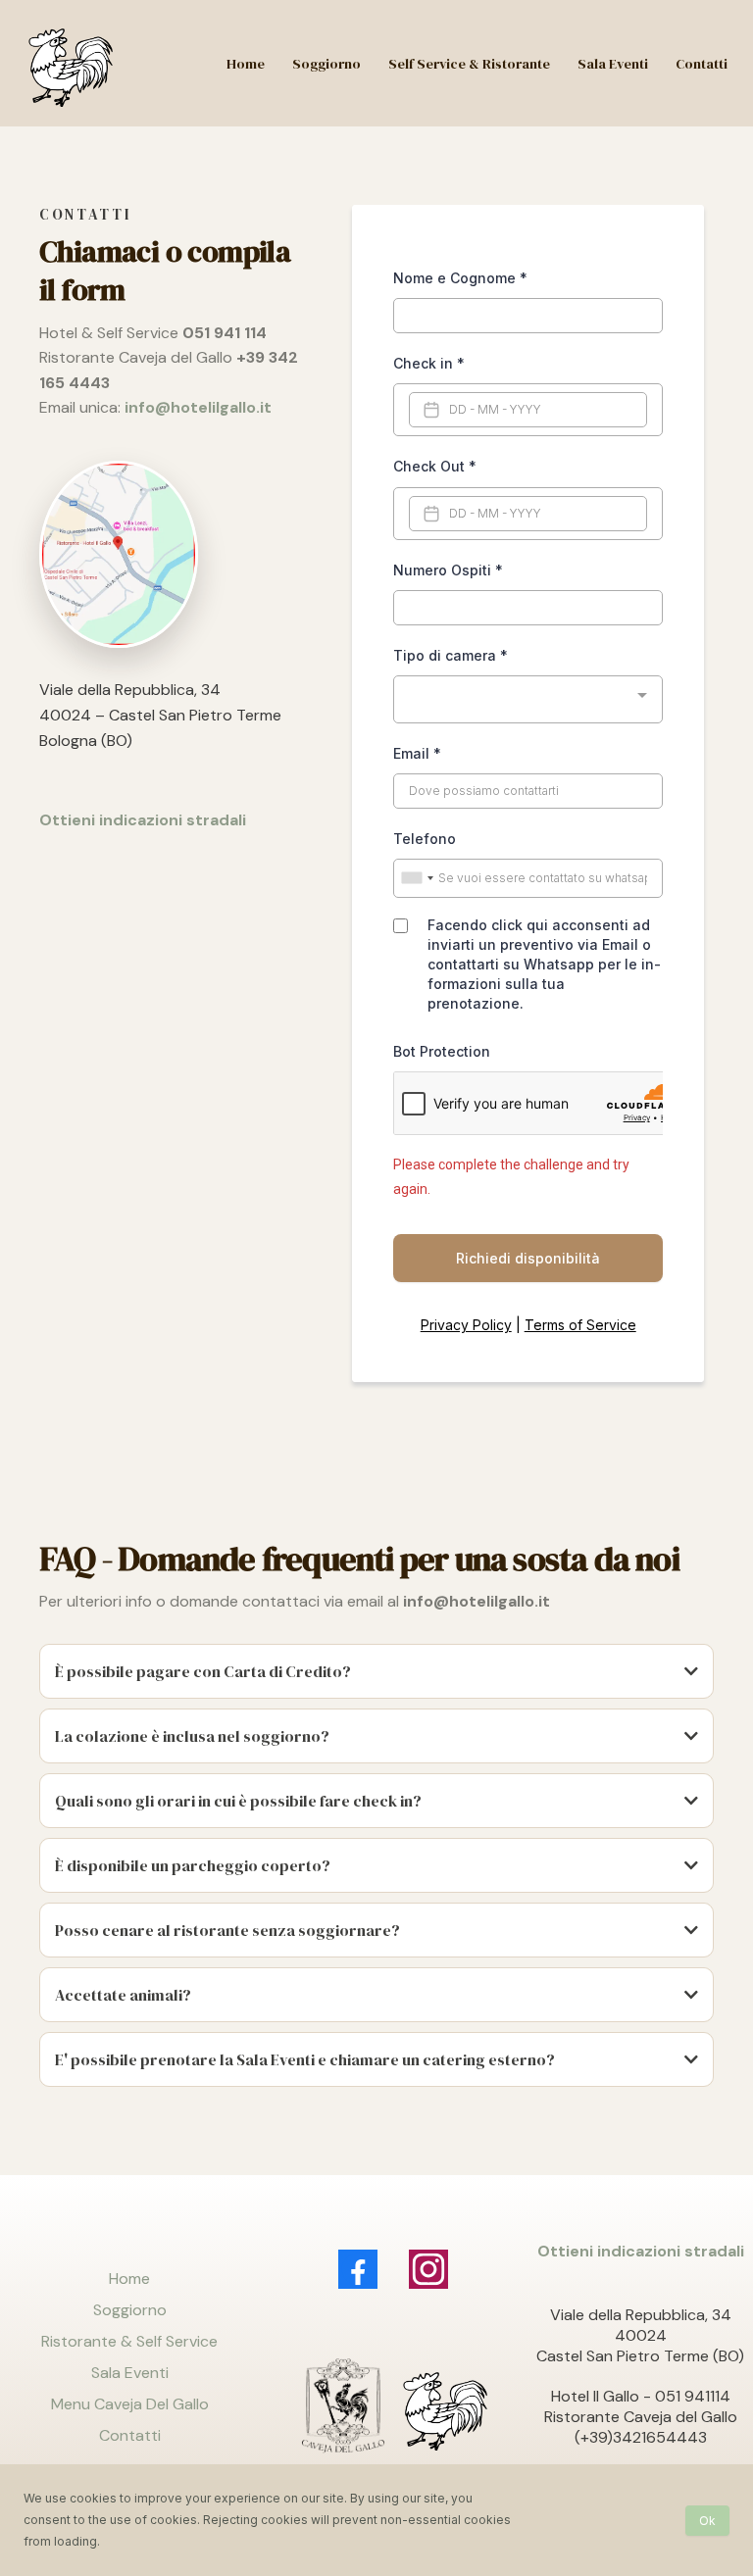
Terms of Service (580, 1325)
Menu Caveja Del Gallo (130, 2404)
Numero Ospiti (448, 570)
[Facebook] (358, 2269)
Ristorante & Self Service (129, 2341)
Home (129, 2279)
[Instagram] (428, 2269)
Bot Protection (442, 1051)
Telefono (425, 839)
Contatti (130, 2435)
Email (417, 753)
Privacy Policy (466, 1325)
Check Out (435, 466)
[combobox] (528, 699)
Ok (707, 2521)
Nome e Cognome (460, 278)
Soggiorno (130, 2310)
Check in (429, 363)
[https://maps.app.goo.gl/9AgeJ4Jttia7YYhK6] (171, 554)
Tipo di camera (451, 655)
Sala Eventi (130, 2373)
